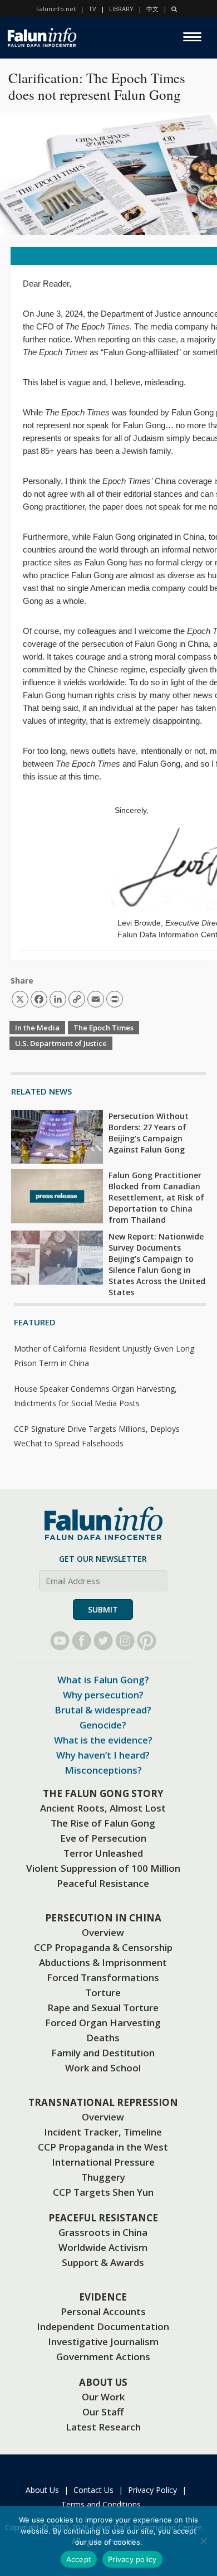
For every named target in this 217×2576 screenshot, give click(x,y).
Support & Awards (103, 2262)
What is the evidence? (103, 1740)
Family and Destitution (103, 2053)
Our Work (103, 2397)
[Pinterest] (147, 1641)
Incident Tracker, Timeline (103, 2132)
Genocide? (103, 1725)
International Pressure (103, 2162)
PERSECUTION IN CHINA (103, 1918)
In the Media (37, 1028)
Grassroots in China (103, 2232)
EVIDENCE (103, 2297)
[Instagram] (125, 1641)
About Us (42, 2490)
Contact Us (93, 2490)
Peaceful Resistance (103, 1883)
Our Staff (103, 2412)
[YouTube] (60, 1641)
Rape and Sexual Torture (103, 2008)
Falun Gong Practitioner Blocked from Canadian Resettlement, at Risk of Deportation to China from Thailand (156, 1197)
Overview (103, 1932)
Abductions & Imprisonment (103, 1962)
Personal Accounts (103, 2311)
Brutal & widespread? (103, 1710)
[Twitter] (103, 1641)
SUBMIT (103, 1609)
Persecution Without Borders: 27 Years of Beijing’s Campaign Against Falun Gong (149, 1133)
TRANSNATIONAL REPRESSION (103, 2102)
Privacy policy (132, 2559)
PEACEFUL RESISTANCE (103, 2218)
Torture (103, 1992)
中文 (152, 9)
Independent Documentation (103, 2326)
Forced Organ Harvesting (103, 2023)
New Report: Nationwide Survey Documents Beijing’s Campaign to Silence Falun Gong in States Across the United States (157, 1264)
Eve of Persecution (103, 1838)
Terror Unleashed (103, 1853)
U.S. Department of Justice (61, 1043)
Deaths (103, 2038)
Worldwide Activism (103, 2247)
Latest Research (103, 2427)
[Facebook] (82, 1641)
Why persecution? (103, 1695)
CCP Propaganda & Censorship (103, 1947)
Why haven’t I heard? (103, 1755)
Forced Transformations (103, 1977)
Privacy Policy (152, 2490)
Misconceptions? (103, 1770)
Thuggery (103, 2177)
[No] (203, 2541)
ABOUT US (103, 2382)
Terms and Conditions (101, 2504)
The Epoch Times (103, 1028)
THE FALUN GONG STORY (103, 1793)
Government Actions (103, 2357)
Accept (79, 2559)
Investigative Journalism (103, 2342)
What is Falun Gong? (103, 1680)
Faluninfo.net (56, 9)
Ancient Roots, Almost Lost (103, 1808)
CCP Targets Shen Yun (103, 2192)
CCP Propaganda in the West (103, 2147)
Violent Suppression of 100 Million (103, 1868)
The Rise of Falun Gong (103, 1823)
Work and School (103, 2068)
